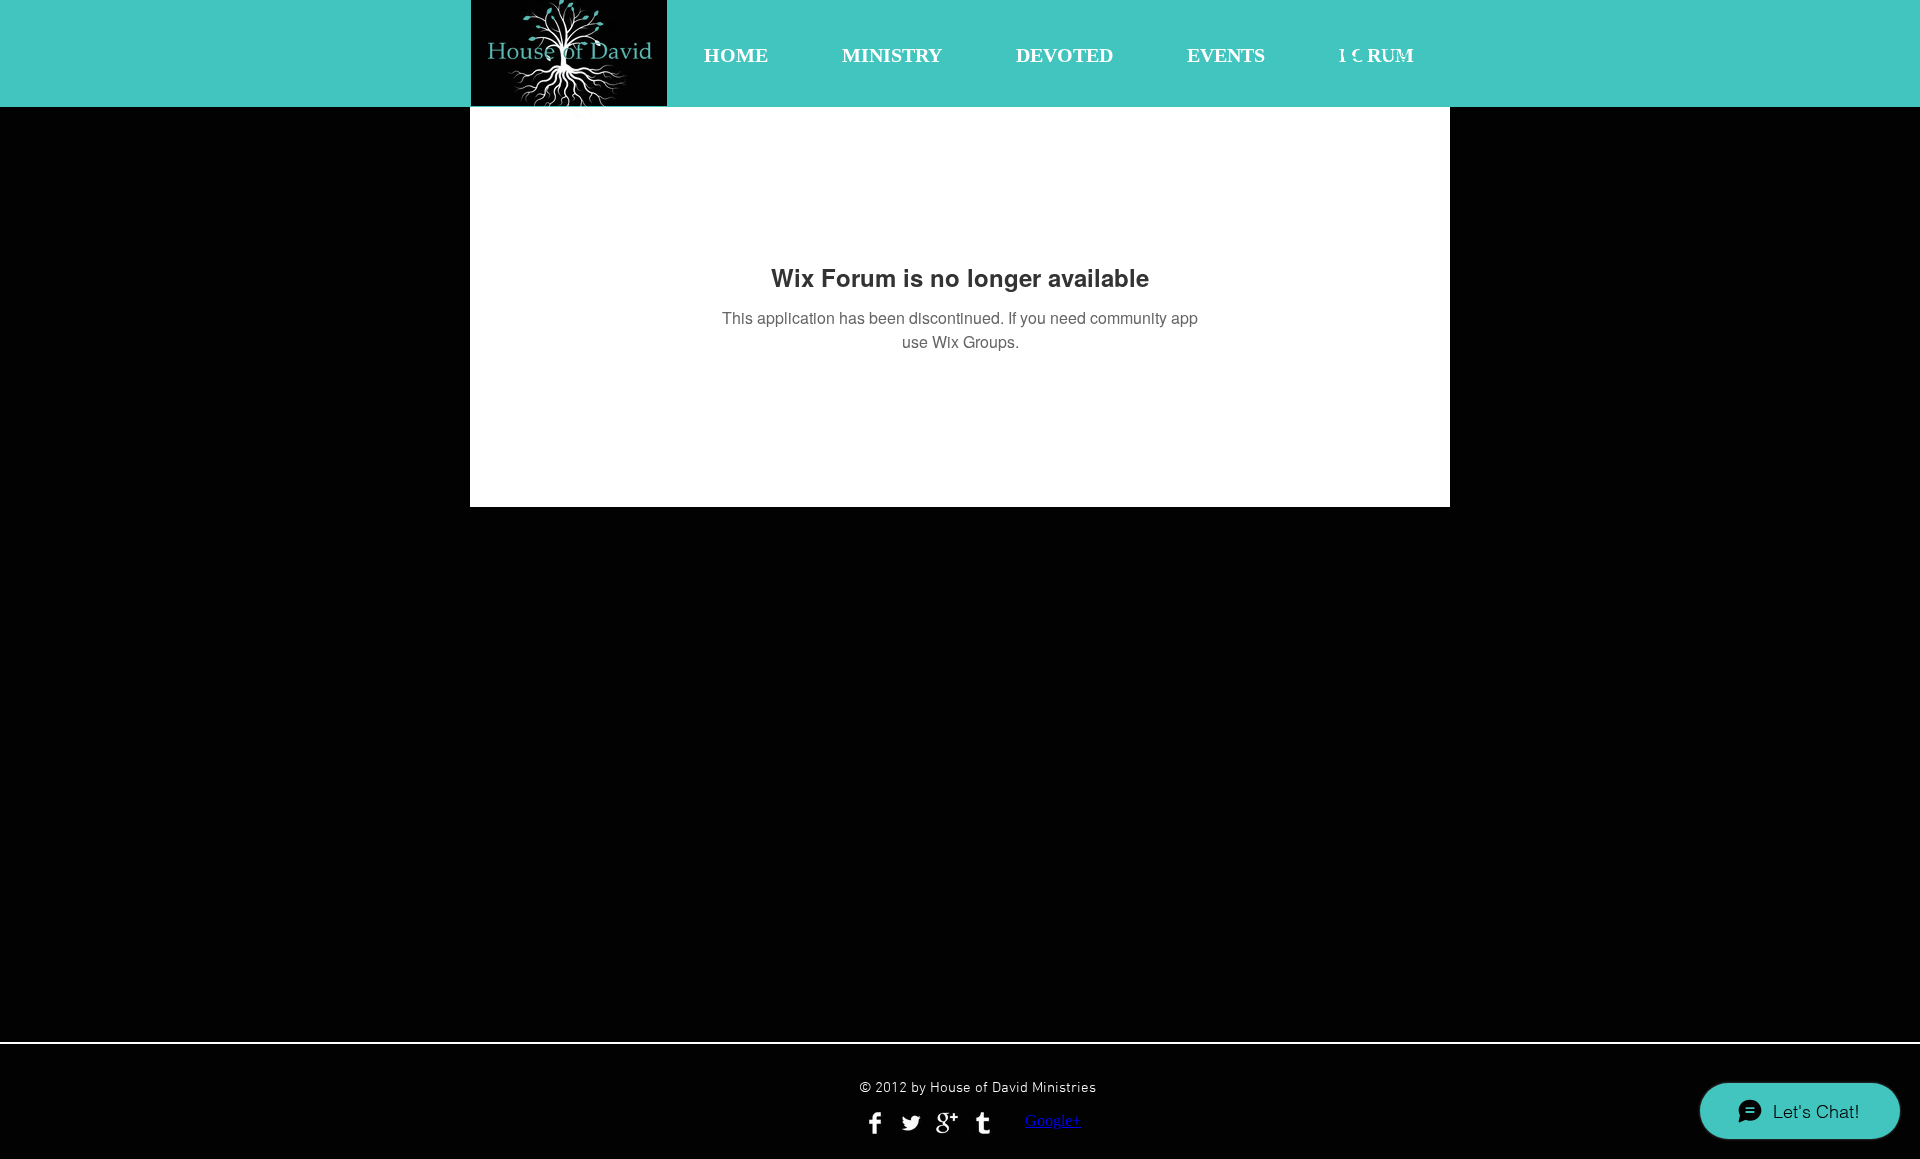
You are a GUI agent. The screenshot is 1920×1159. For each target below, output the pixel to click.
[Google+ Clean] (947, 1123)
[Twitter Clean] (911, 1123)
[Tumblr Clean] (983, 1123)
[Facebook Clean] (875, 1123)
